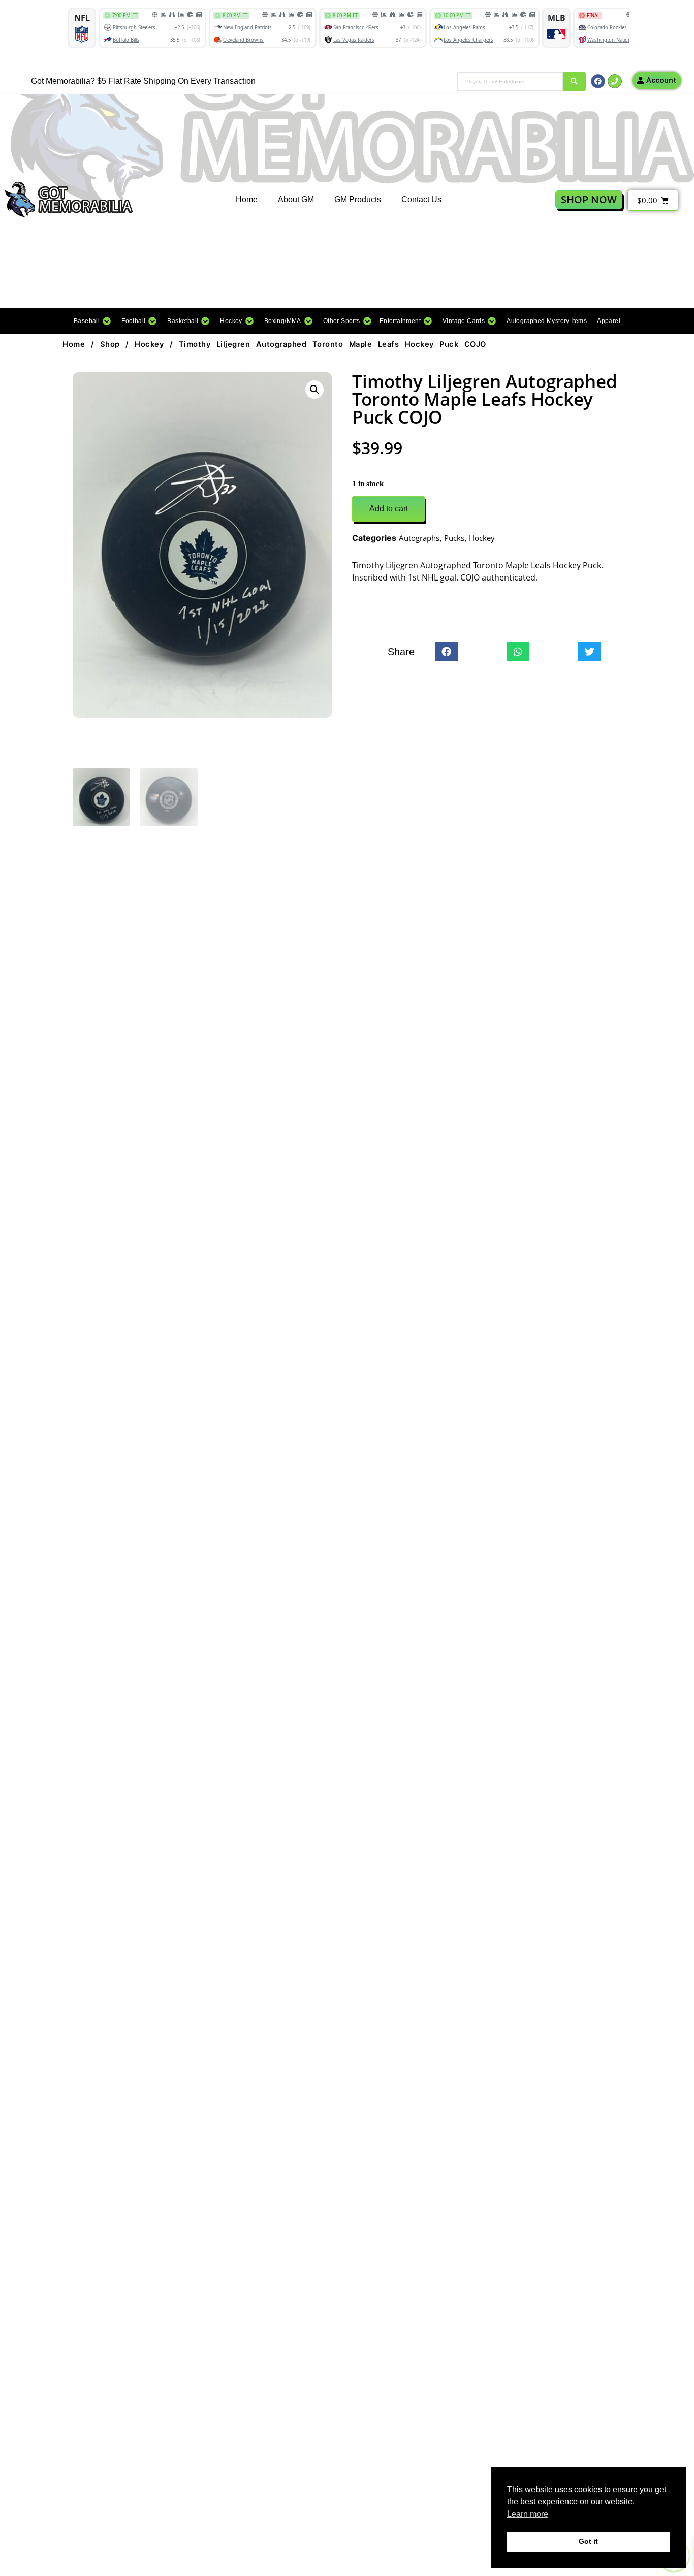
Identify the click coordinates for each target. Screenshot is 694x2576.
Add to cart (389, 509)
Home (247, 199)
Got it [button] (588, 2541)
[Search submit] (574, 82)
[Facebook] (598, 81)
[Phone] (615, 81)
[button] (92, 321)
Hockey (149, 344)
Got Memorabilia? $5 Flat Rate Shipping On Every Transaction (143, 81)
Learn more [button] (528, 2514)
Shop (110, 344)
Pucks (454, 538)
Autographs (419, 538)
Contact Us (421, 199)
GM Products (358, 199)
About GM (296, 199)
